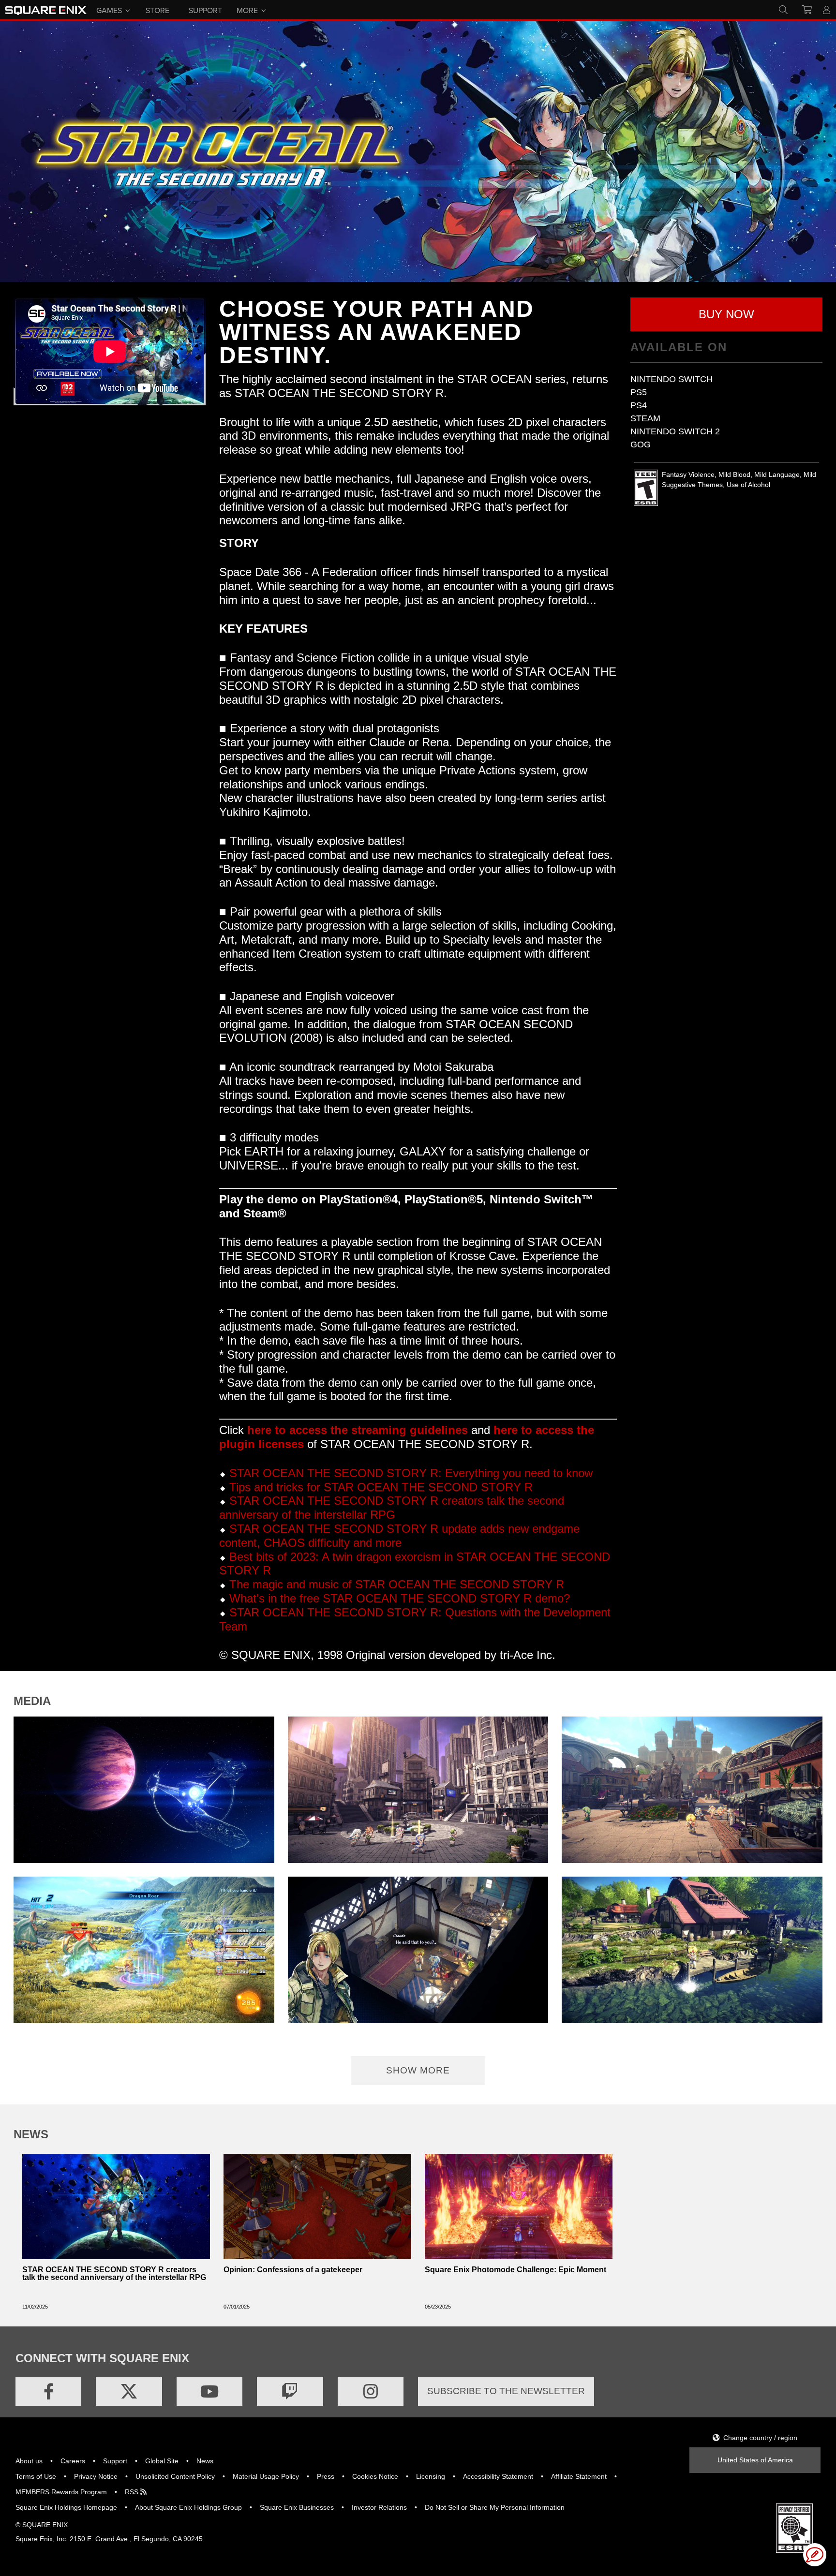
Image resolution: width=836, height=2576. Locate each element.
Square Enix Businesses (297, 2507)
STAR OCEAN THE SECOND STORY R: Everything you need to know (411, 1473)
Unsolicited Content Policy (175, 2476)
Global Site (162, 2461)
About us (29, 2461)
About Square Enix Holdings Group (188, 2507)
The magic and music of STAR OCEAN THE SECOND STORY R (397, 1584)
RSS (133, 2492)
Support (115, 2461)
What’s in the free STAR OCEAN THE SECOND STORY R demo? (400, 1598)
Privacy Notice (96, 2476)
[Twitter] (129, 2391)
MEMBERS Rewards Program (61, 2492)
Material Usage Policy (266, 2476)
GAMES (109, 10)
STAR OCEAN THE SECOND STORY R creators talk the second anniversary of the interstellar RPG (392, 1508)
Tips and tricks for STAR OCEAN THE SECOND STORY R (381, 1487)
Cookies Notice (375, 2476)
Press (326, 2476)
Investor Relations (379, 2507)
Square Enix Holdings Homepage (66, 2507)
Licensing (431, 2476)
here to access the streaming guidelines (358, 1430)
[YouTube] (209, 2391)
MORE (247, 10)
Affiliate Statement (579, 2476)
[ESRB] (794, 2528)
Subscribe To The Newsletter (506, 2391)
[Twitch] (290, 2391)
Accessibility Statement (498, 2476)
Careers (73, 2461)
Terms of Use (36, 2476)
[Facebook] (48, 2391)
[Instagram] (371, 2391)
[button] (726, 314)
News (205, 2461)
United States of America (755, 2460)
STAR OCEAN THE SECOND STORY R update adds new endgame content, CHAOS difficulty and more (399, 1536)
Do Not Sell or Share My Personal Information (495, 2507)
